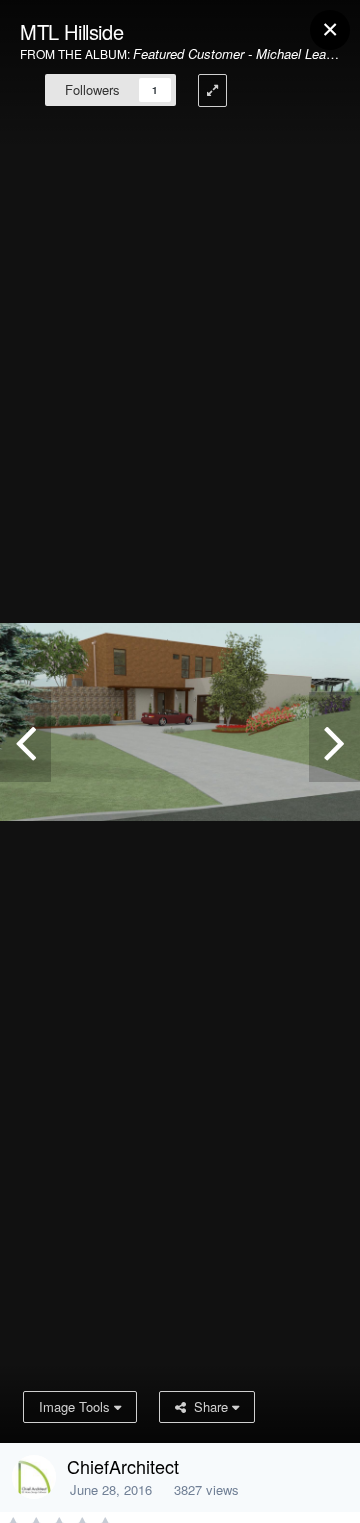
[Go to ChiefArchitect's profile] (34, 1477)
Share (209, 1406)
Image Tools (76, 1406)
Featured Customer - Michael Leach (236, 53)
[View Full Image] (212, 90)
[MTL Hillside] (25, 737)
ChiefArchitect (123, 1466)
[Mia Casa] (334, 737)
